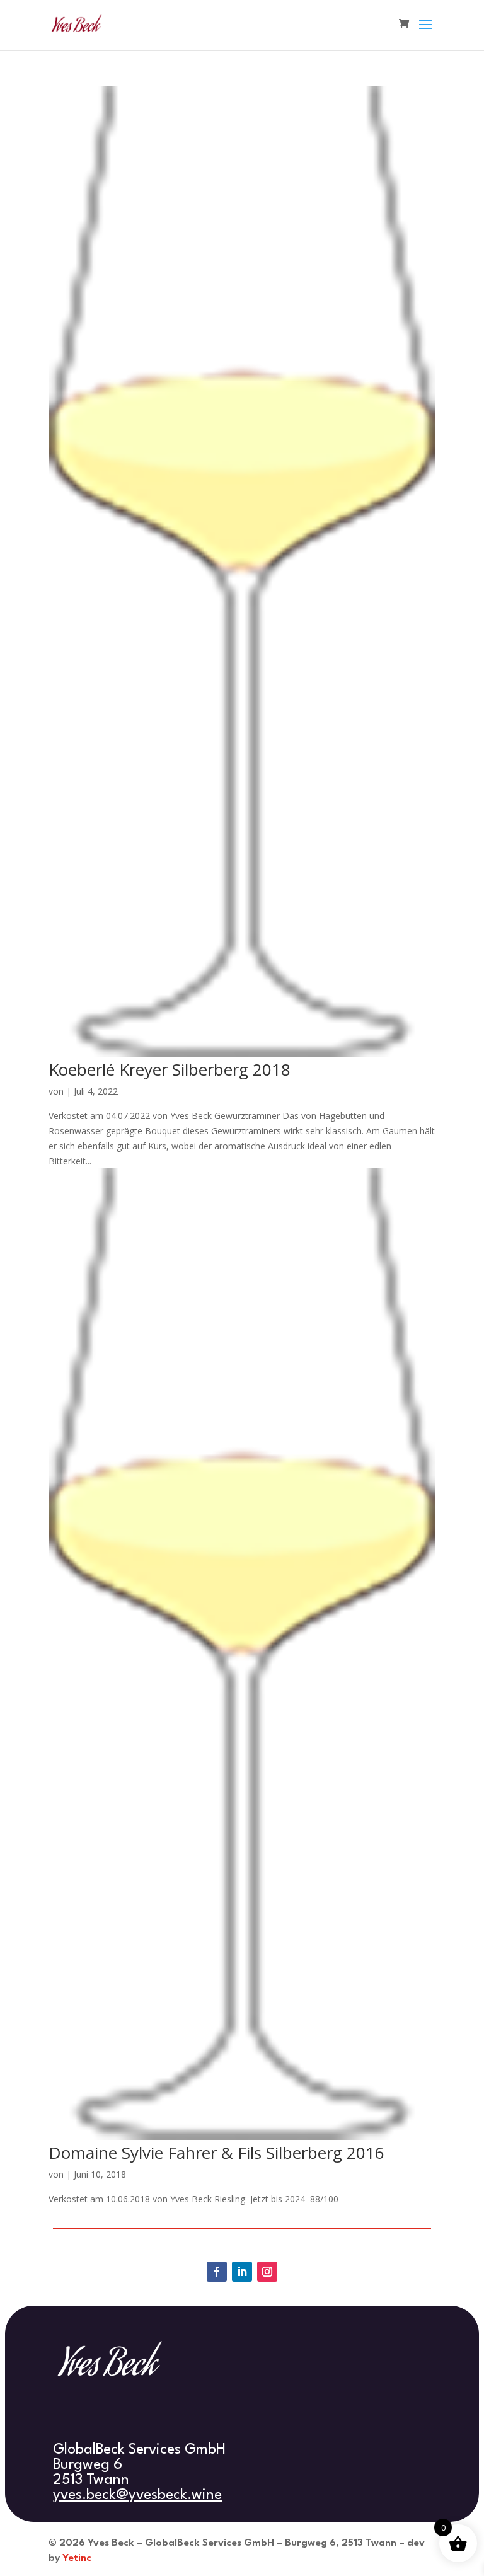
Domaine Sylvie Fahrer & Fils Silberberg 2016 (216, 2153)
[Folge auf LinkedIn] (242, 2272)
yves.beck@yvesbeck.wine (137, 2495)
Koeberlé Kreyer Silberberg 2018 (170, 1069)
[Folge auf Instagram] (267, 2272)
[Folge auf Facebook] (217, 2272)
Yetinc (77, 2558)
